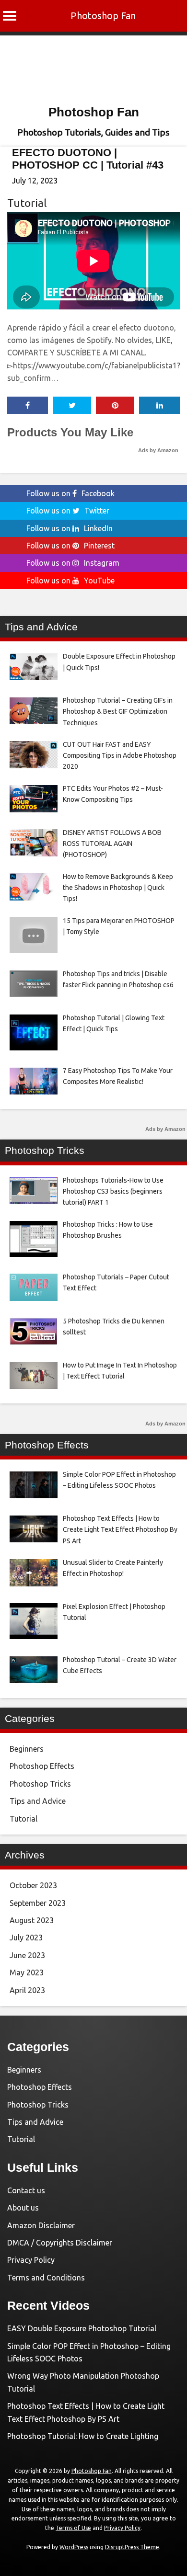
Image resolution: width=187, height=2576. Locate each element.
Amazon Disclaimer (41, 2225)
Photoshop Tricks (40, 1784)
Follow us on (70, 493)
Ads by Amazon (158, 450)
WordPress (74, 2547)
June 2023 (27, 1955)
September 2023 (38, 1903)
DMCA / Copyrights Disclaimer (60, 2243)
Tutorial (27, 203)
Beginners (27, 1749)
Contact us (26, 2190)
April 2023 (27, 1990)
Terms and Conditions (46, 2278)
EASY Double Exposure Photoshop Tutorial (82, 2328)
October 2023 (33, 1885)
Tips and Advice (38, 1801)
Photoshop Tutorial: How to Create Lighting (83, 2436)
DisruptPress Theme (132, 2547)
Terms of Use (73, 2528)
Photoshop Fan (103, 16)
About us (23, 2208)
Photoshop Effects (42, 1766)
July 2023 (26, 1938)
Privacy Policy (31, 2260)
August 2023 (32, 1920)
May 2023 (27, 1972)
